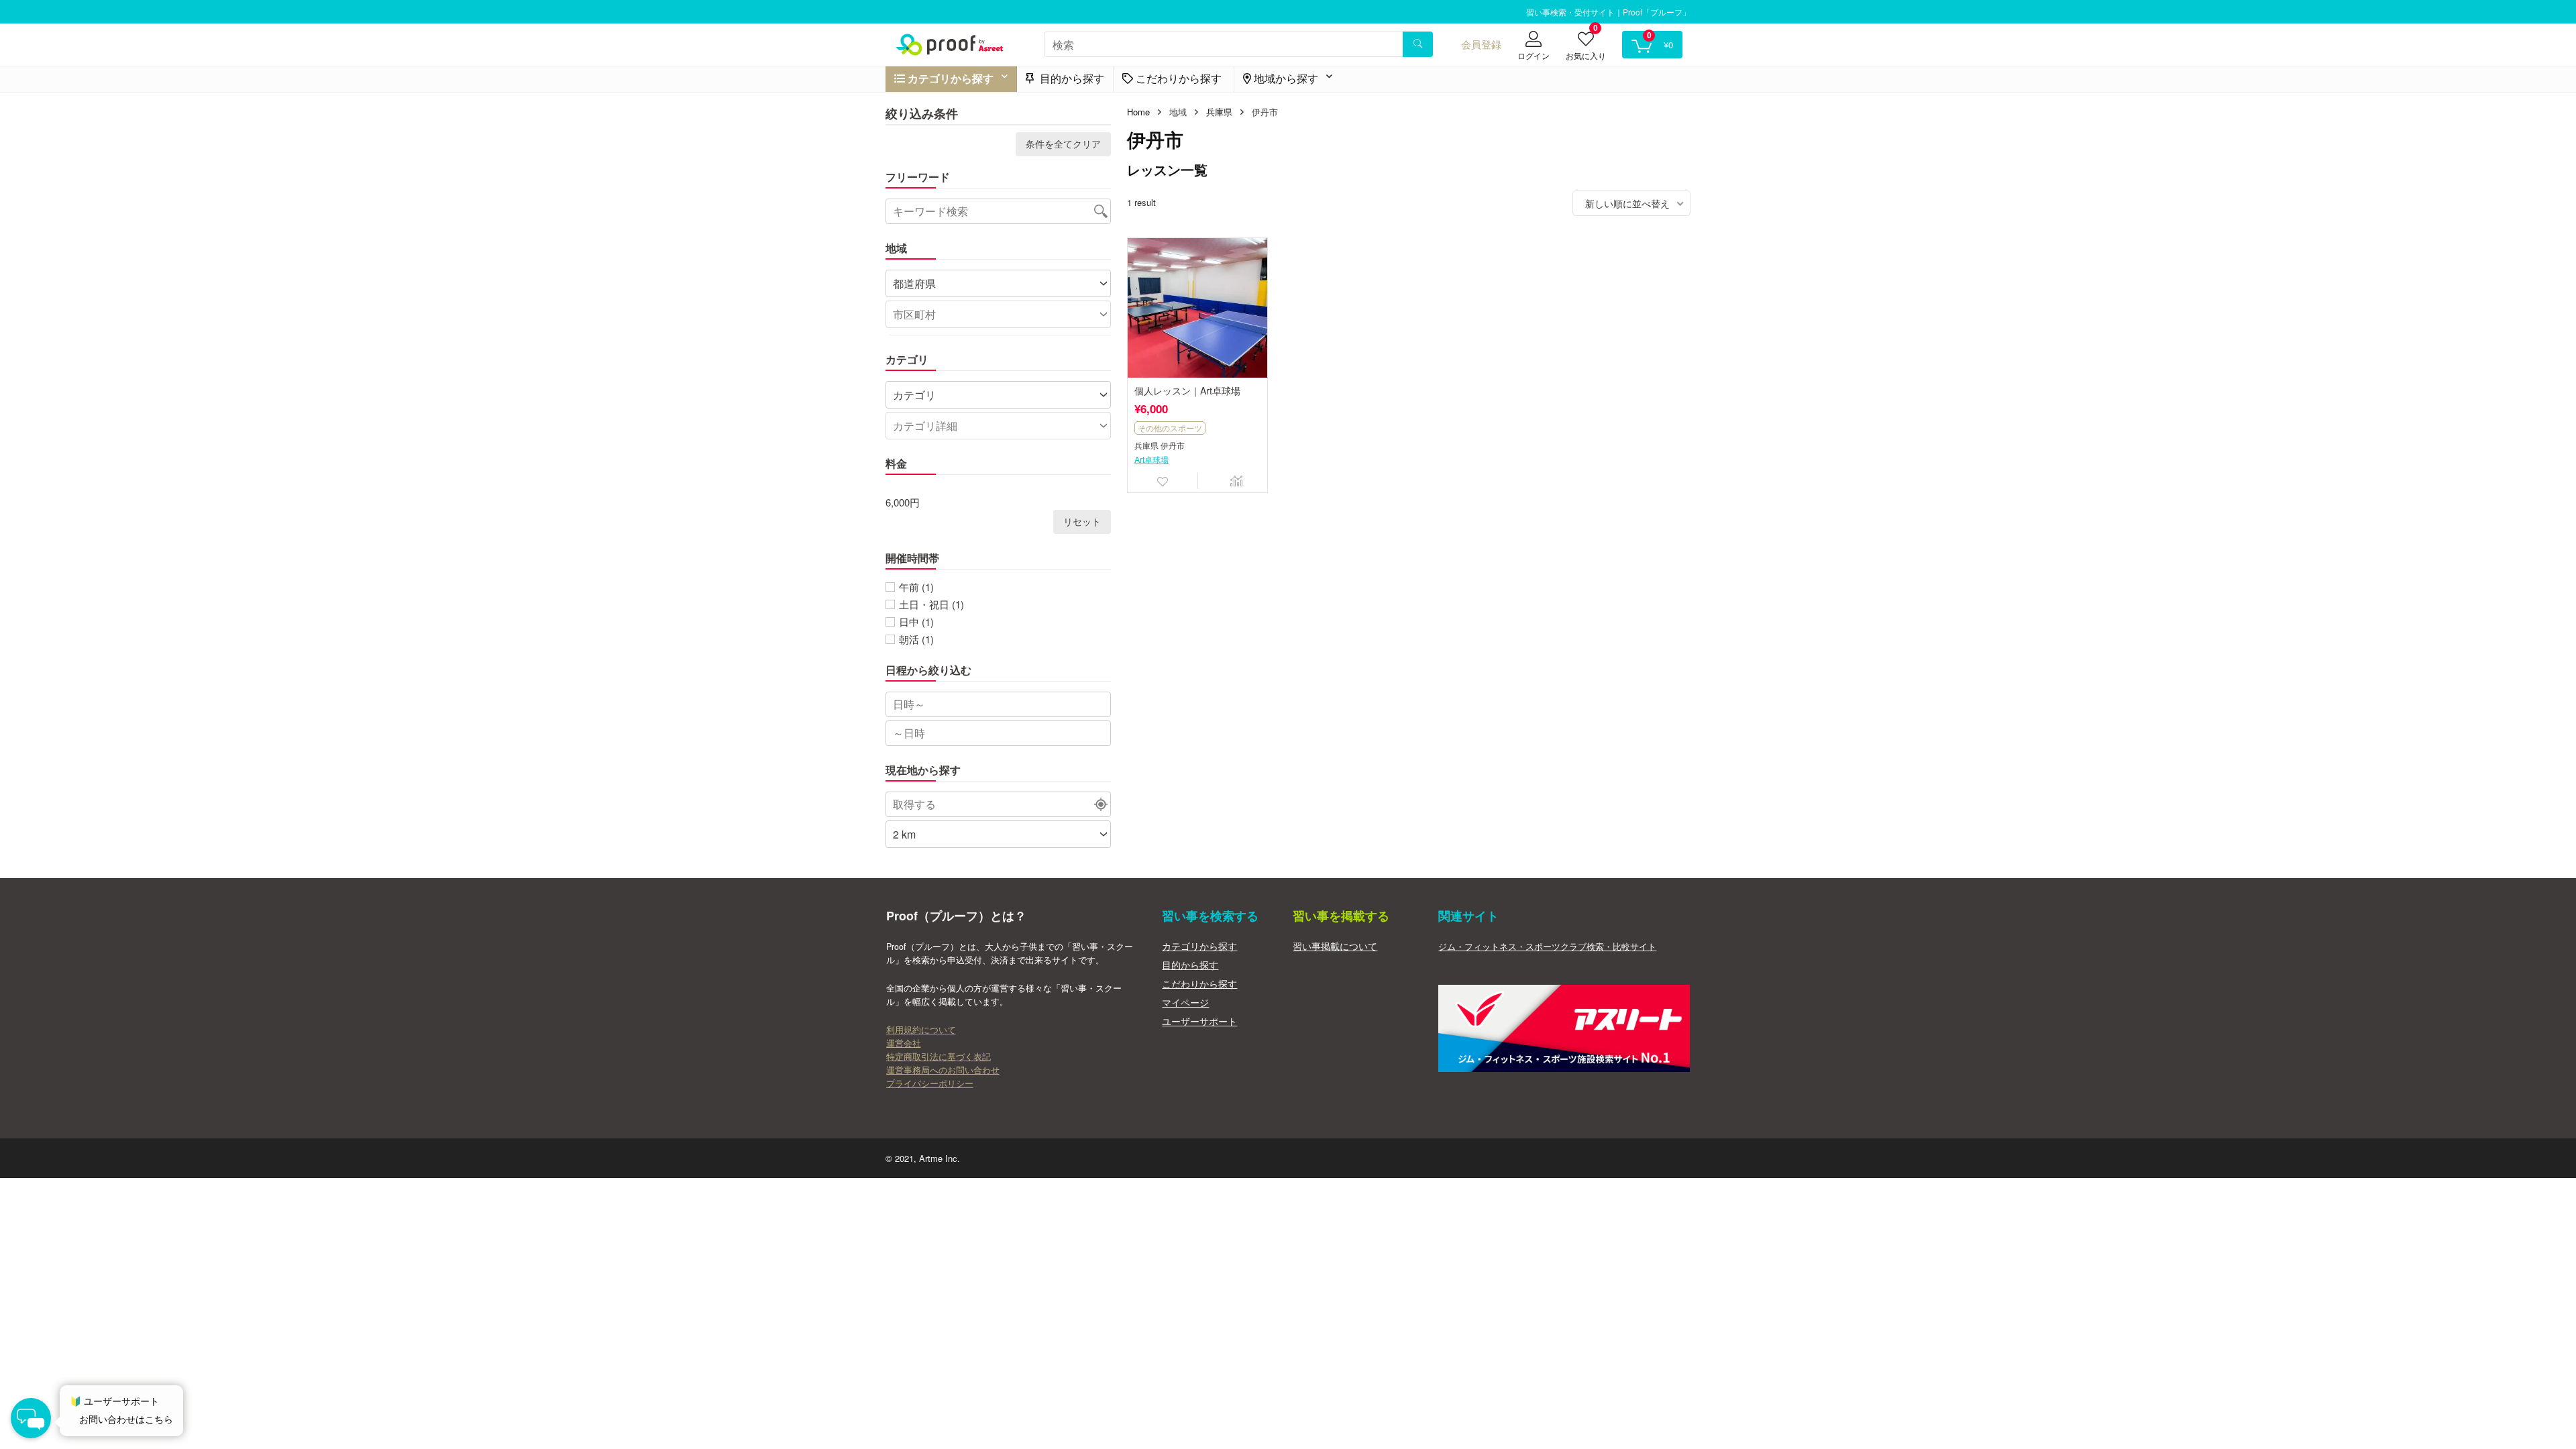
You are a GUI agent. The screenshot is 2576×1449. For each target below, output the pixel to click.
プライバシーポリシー (930, 1083)
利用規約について (921, 1030)
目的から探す (1071, 78)
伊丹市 (1173, 446)
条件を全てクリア (1063, 144)
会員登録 (1481, 44)
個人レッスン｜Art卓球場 (1187, 390)
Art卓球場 (1151, 460)
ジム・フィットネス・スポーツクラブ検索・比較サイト (1547, 947)
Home (1138, 112)
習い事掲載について (1335, 946)
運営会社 (904, 1043)
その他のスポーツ (1170, 428)
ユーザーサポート (1199, 1021)
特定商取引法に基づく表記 (938, 1057)
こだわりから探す (1199, 983)
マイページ (1185, 1002)
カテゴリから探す (1199, 946)
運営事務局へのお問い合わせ (943, 1070)
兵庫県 (1219, 112)
